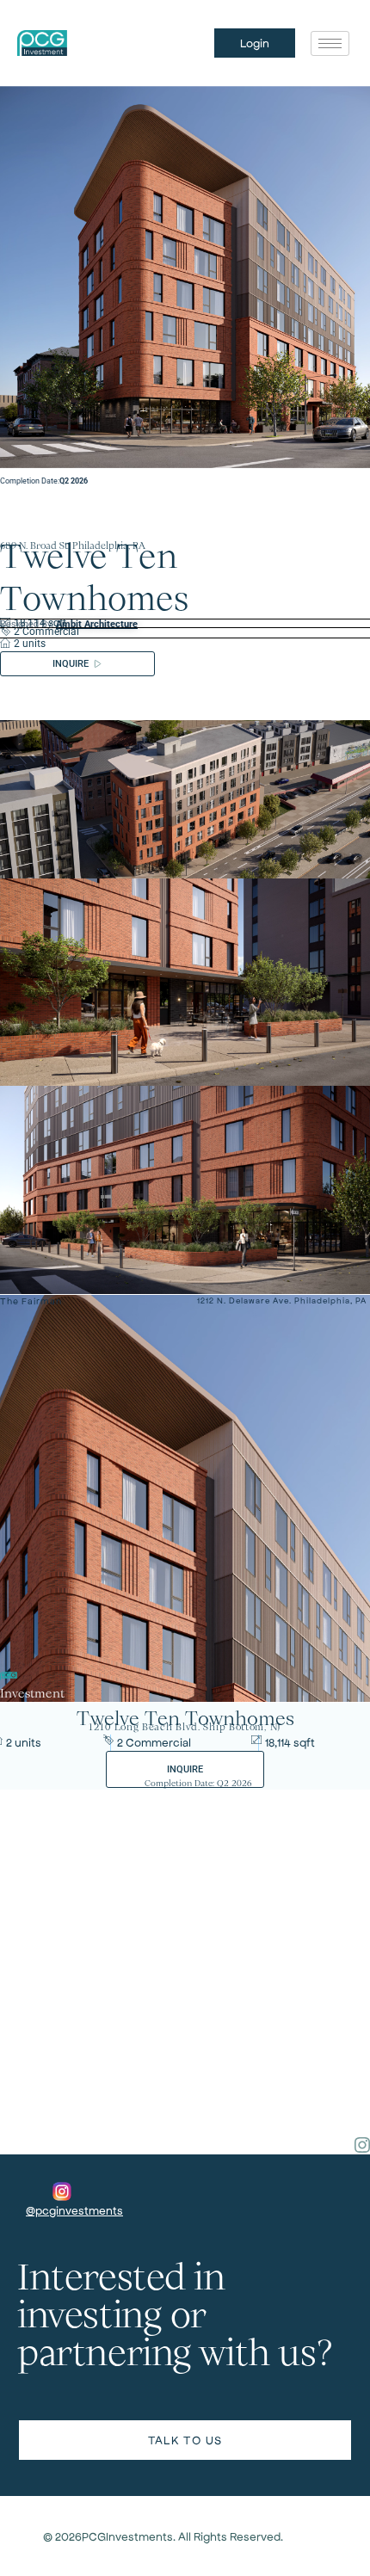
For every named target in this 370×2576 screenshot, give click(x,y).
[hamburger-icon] (330, 43)
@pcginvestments (74, 2210)
